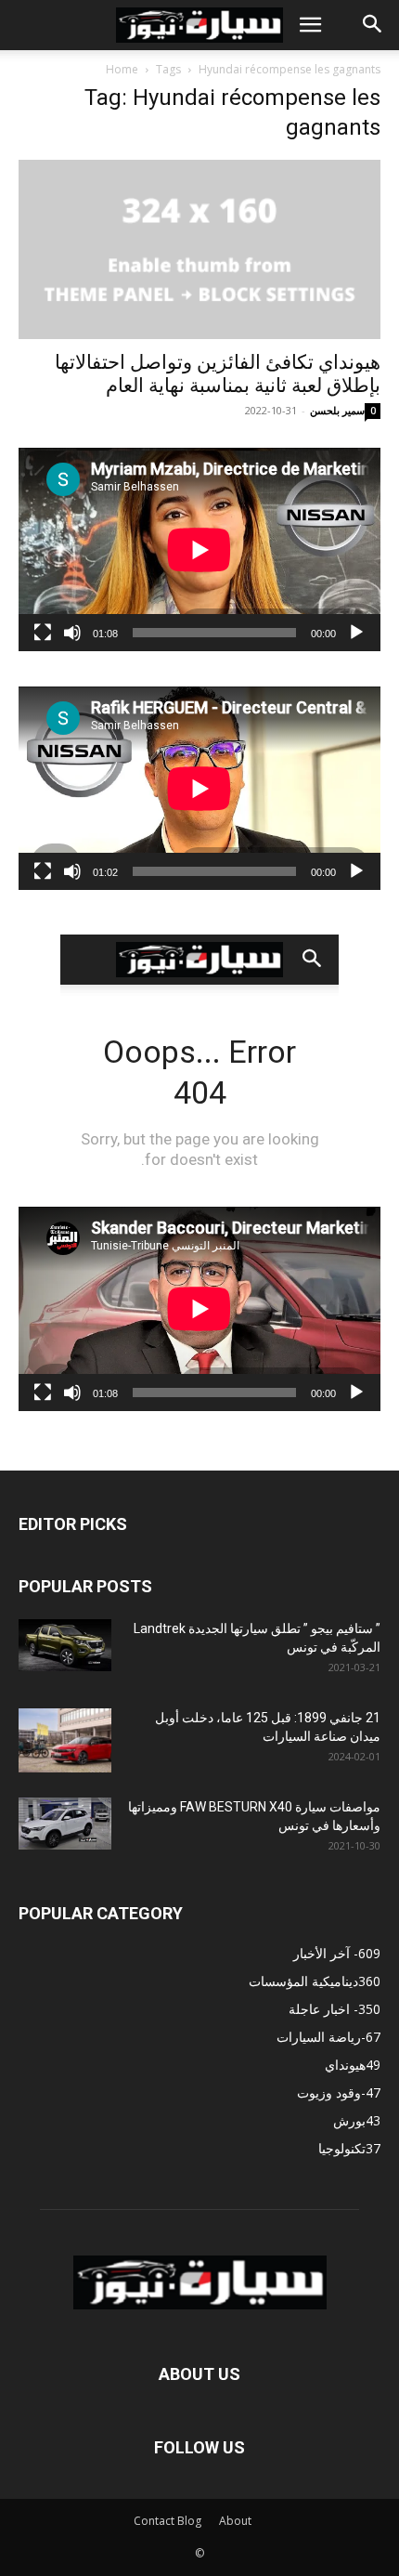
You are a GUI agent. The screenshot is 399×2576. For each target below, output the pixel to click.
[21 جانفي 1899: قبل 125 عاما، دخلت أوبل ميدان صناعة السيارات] (65, 1740)
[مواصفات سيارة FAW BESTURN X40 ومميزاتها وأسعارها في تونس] (65, 1824)
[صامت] (72, 633)
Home (122, 69)
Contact (154, 2521)
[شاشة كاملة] (43, 633)
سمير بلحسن (337, 410)
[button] (310, 25)
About (235, 2521)
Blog (189, 2521)
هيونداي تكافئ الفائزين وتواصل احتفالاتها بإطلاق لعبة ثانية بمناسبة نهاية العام (218, 374)
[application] (199, 549)
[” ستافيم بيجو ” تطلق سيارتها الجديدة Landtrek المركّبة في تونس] (65, 1645)
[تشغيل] (356, 633)
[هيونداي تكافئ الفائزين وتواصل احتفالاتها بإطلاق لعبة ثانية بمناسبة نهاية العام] (199, 249)
